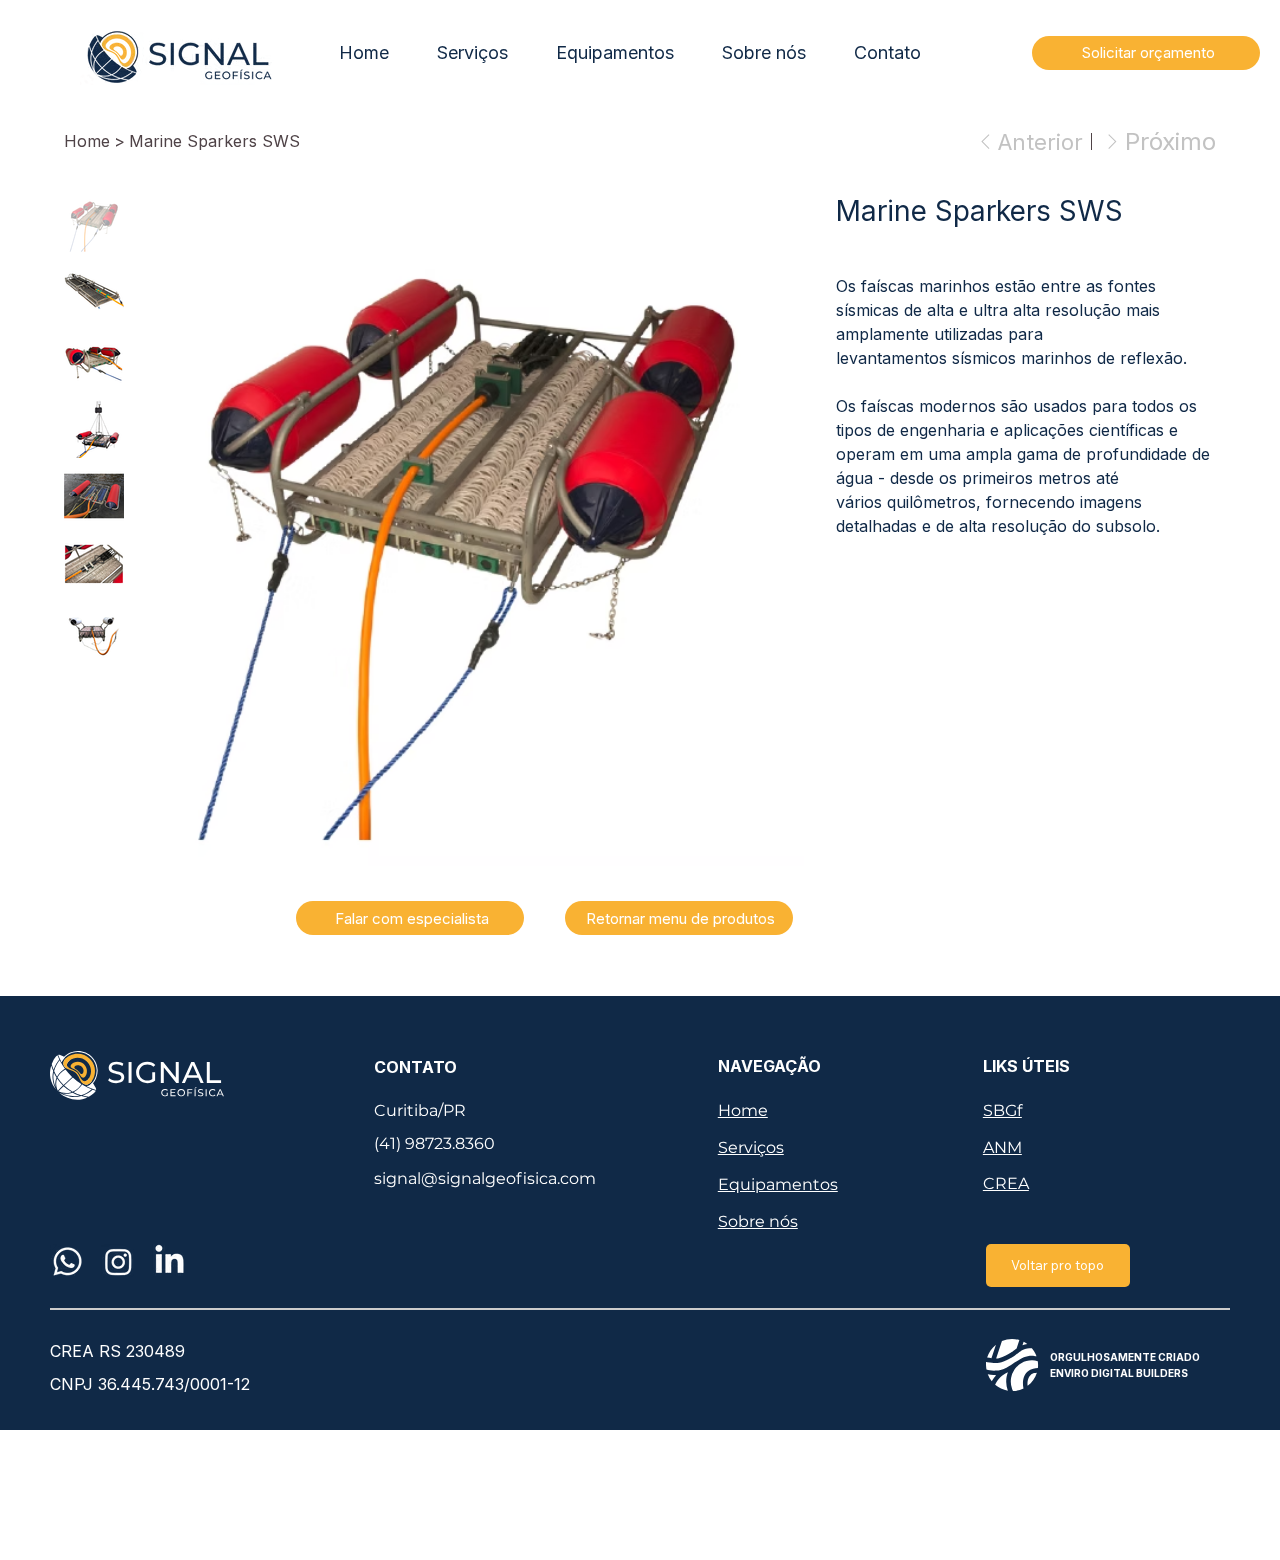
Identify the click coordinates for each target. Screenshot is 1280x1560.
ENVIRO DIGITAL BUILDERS (1119, 1373)
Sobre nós (758, 1221)
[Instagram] (118, 1261)
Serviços (751, 1147)
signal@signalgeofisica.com (485, 1178)
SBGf (1002, 1110)
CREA (1006, 1183)
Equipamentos (778, 1184)
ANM (1002, 1147)
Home (743, 1110)
